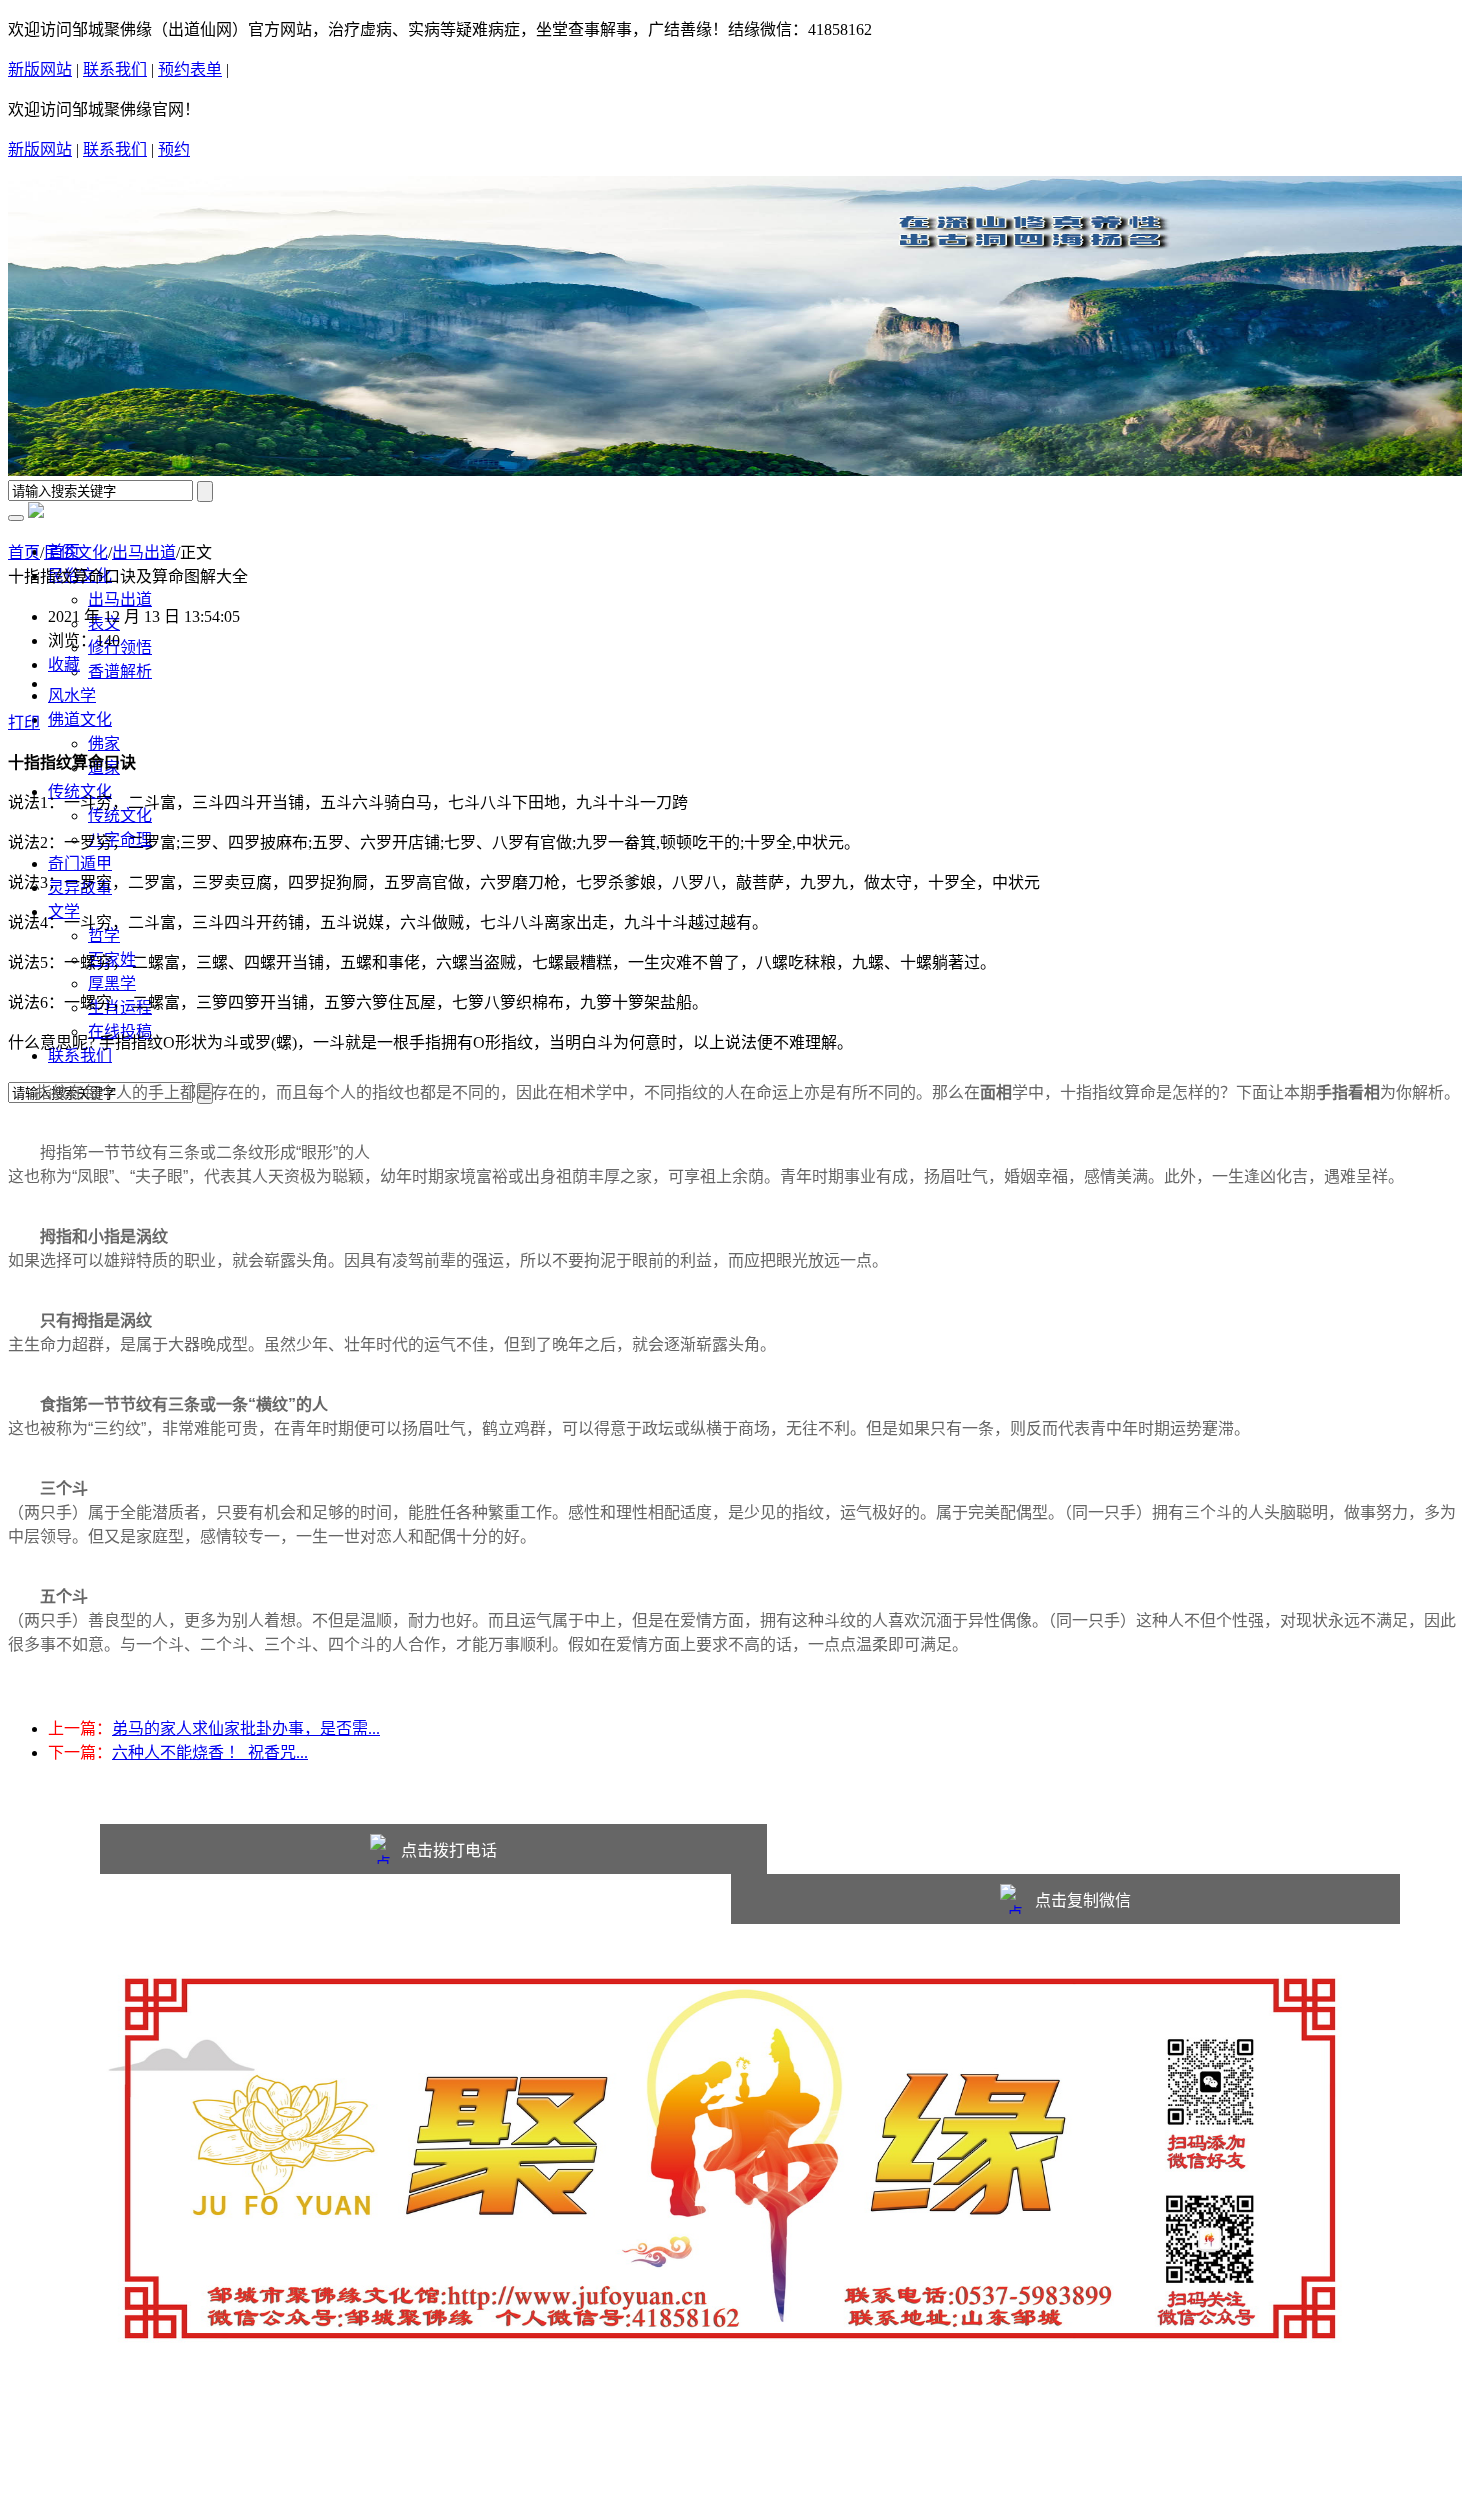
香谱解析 (120, 671)
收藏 (64, 664)
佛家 (104, 743)
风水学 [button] (72, 695)
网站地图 (230, 2441)
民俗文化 (76, 552)
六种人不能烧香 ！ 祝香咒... (210, 1752)
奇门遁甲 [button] (80, 863)
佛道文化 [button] (80, 719)
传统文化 (120, 815)
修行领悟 (120, 647)
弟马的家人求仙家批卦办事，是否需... (246, 1728)
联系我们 (115, 69)
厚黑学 (112, 983)
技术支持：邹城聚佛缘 (128, 2489)
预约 (174, 149)
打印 (24, 722)
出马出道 (120, 599)
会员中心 (305, 2441)
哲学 (104, 935)
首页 (24, 552)
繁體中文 (261, 70)
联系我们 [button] (80, 1055)
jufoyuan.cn (242, 2417)
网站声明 (80, 2441)
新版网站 (40, 69)
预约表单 (190, 69)
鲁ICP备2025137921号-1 (131, 2465)
